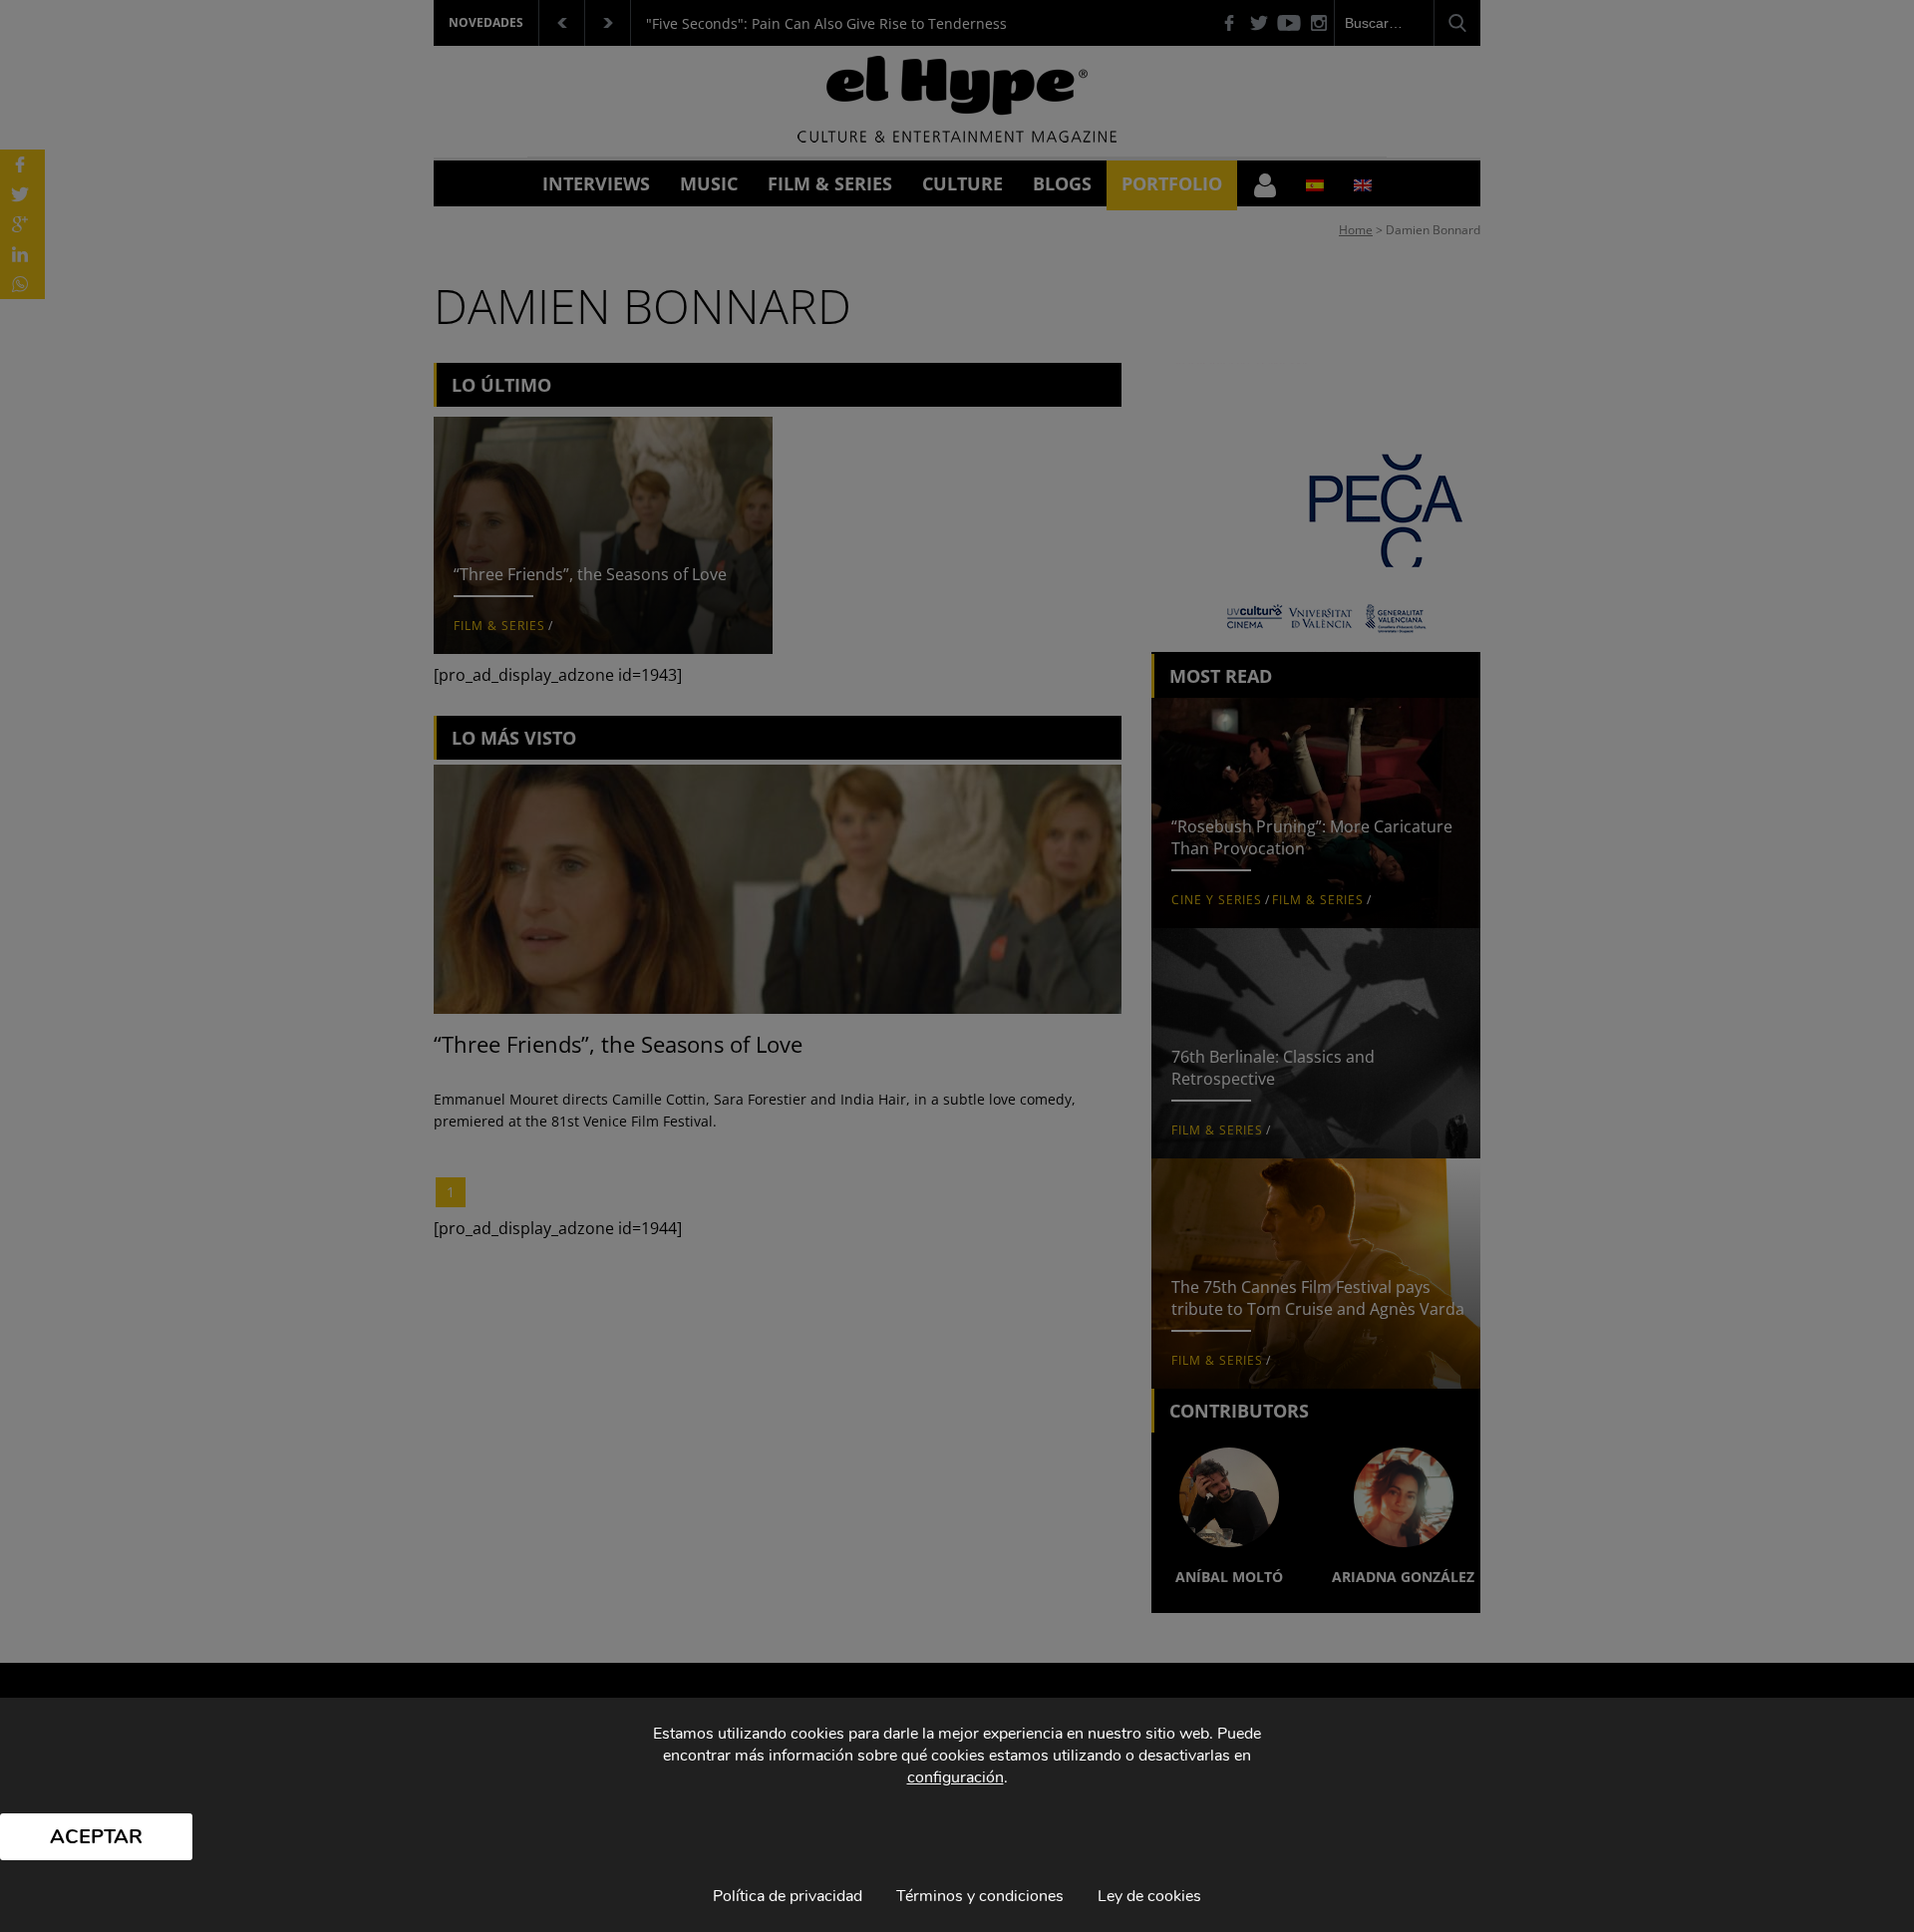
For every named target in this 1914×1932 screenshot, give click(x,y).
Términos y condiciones (980, 1896)
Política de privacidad (788, 1896)
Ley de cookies (1149, 1896)
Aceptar (96, 1837)
